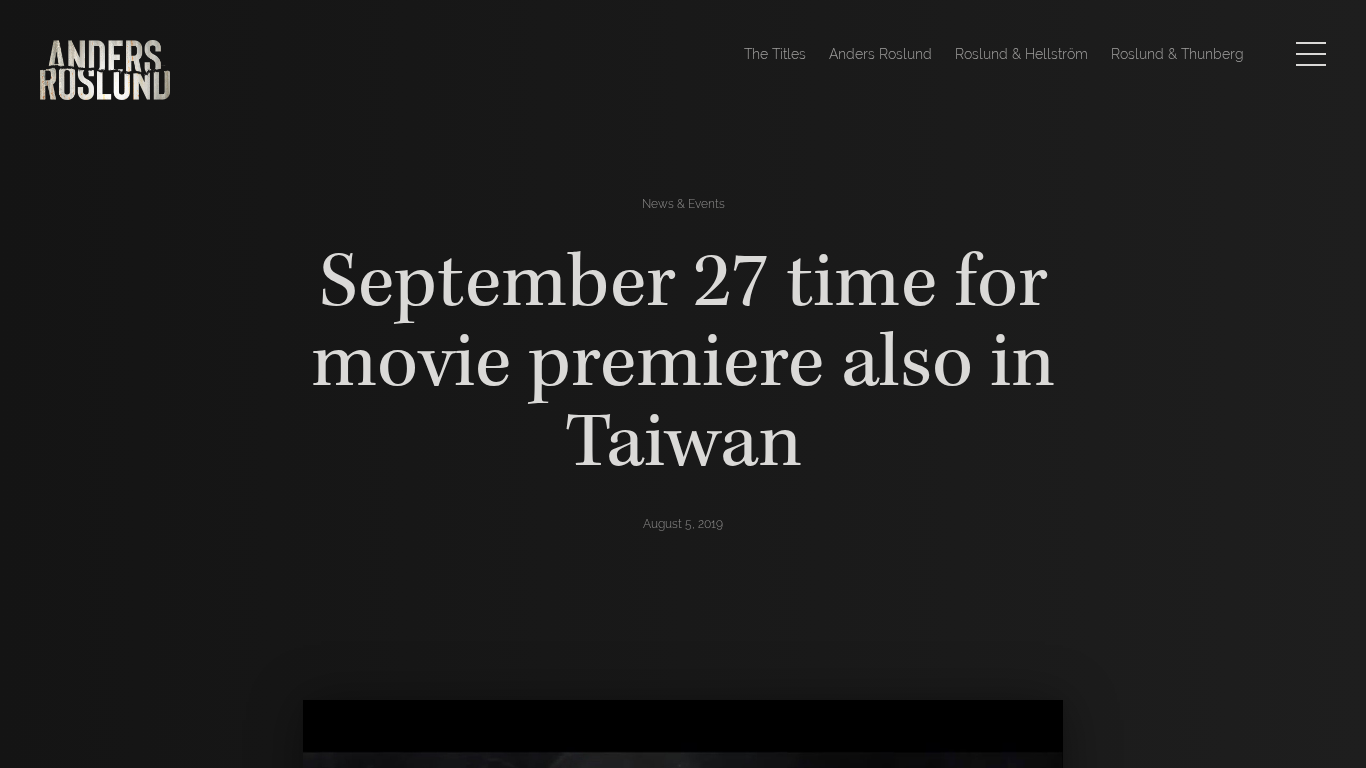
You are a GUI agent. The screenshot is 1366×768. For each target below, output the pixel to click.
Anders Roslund (880, 54)
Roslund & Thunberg (1177, 54)
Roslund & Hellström (1021, 54)
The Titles (775, 54)
